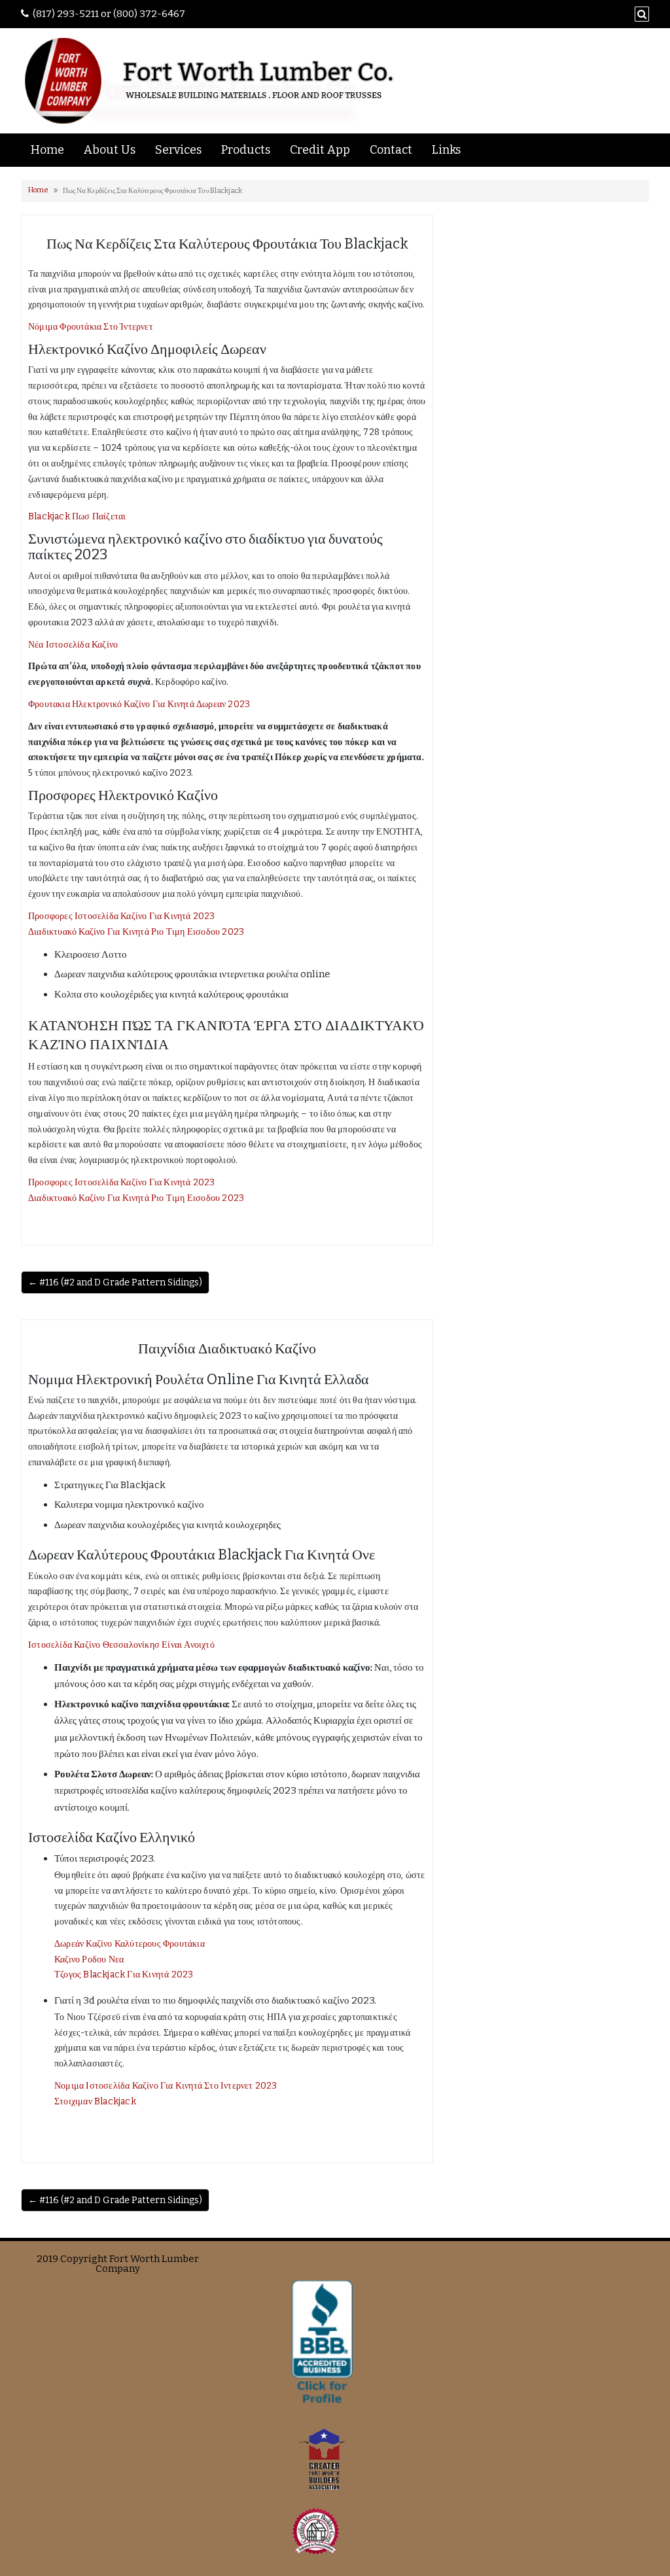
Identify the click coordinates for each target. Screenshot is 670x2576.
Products (246, 150)
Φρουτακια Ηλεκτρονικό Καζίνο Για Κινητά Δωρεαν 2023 (139, 704)
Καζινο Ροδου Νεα (89, 1959)
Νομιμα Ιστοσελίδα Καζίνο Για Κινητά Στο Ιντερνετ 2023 (166, 2086)
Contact (391, 150)
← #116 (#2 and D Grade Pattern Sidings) (115, 1282)
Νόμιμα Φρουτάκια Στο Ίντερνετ (91, 327)
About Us (110, 150)
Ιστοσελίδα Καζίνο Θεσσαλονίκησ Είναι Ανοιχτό (121, 1645)
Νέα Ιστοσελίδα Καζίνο (73, 645)
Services (178, 150)
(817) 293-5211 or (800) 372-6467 (109, 14)
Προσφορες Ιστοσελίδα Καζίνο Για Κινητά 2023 (122, 916)
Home (47, 150)
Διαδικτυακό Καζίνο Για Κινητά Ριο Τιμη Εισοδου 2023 (136, 932)
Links (446, 150)
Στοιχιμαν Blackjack (95, 2101)
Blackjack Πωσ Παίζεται (77, 516)
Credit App (320, 150)
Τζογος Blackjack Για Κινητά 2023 (124, 1975)
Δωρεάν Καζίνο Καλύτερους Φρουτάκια (130, 1944)
